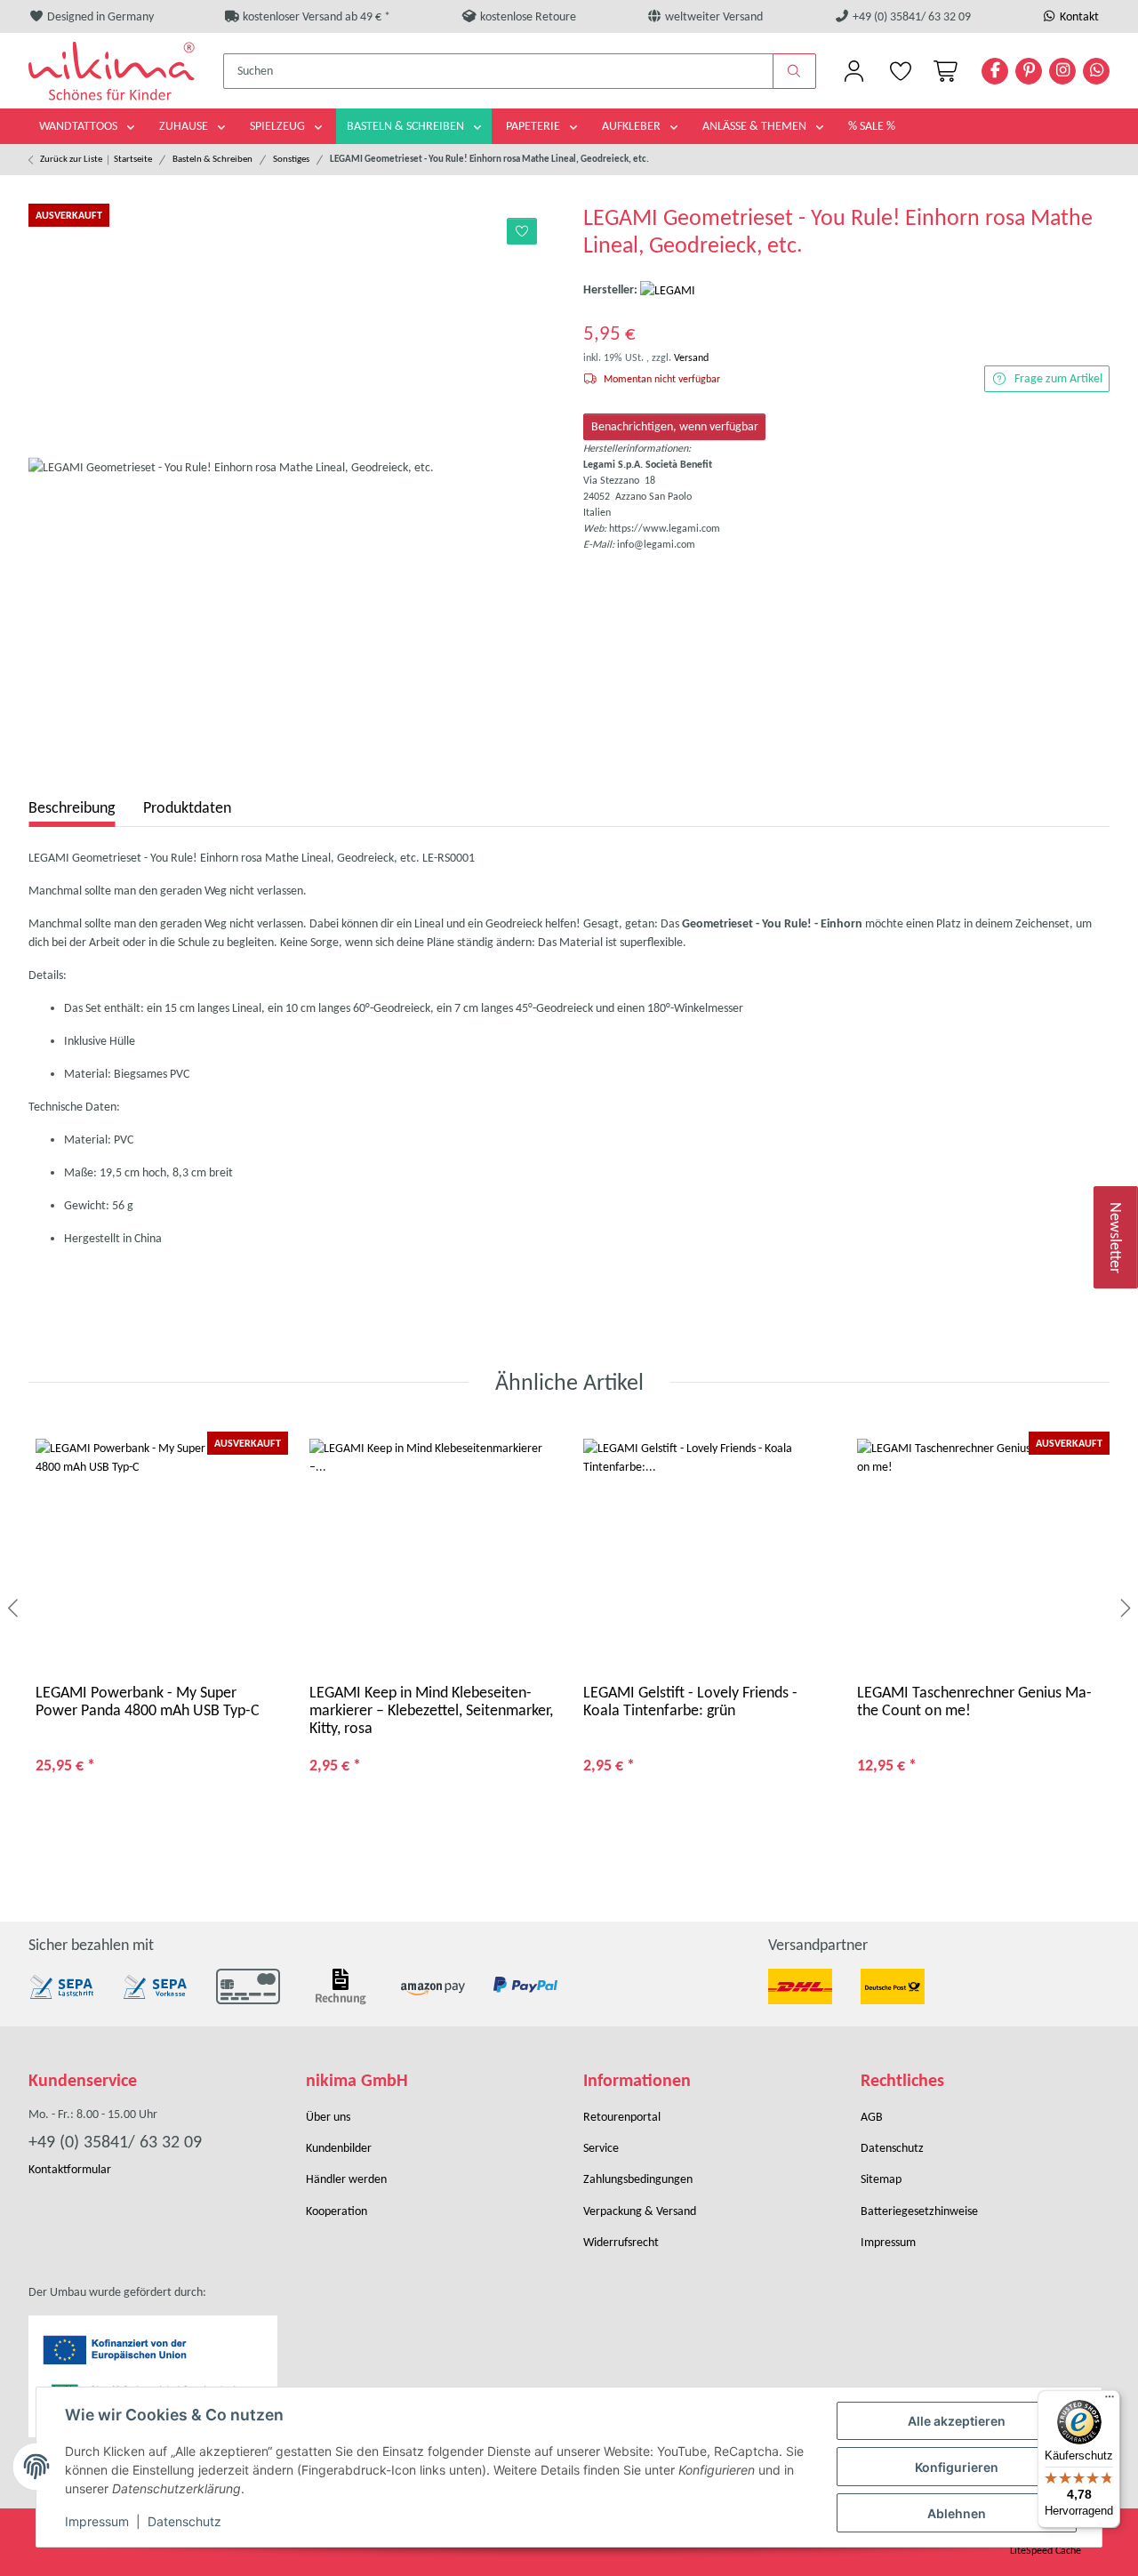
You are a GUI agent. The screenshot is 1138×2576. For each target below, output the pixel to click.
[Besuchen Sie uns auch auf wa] (1096, 71)
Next (1124, 1609)
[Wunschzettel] (900, 71)
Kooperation (337, 2211)
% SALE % (872, 126)
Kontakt (1078, 16)
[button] (853, 71)
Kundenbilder (339, 2148)
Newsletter (1117, 1237)
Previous (14, 1609)
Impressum (97, 2521)
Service (601, 2148)
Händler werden (346, 2179)
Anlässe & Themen (756, 126)
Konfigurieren (957, 2467)
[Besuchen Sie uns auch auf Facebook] (995, 71)
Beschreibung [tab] (72, 807)
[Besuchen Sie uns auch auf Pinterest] (1029, 71)
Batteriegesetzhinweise (919, 2211)
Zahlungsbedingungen (638, 2179)
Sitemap (881, 2179)
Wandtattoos (80, 126)
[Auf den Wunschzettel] (522, 231)
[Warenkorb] (942, 71)
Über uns (328, 2117)
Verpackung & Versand (640, 2211)
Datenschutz (184, 2521)
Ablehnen (957, 2513)
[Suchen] (795, 71)
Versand (691, 357)
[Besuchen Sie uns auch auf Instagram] (1062, 71)
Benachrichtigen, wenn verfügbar (675, 426)
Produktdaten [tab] (187, 807)
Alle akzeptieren (957, 2421)
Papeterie (534, 126)
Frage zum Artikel (1058, 378)
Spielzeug (279, 126)
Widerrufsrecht (621, 2242)
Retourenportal (622, 2117)
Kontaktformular (70, 2169)
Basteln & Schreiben (407, 126)
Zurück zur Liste (71, 159)
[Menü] (1110, 2401)
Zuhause (185, 126)
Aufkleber (633, 126)
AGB (872, 2117)
